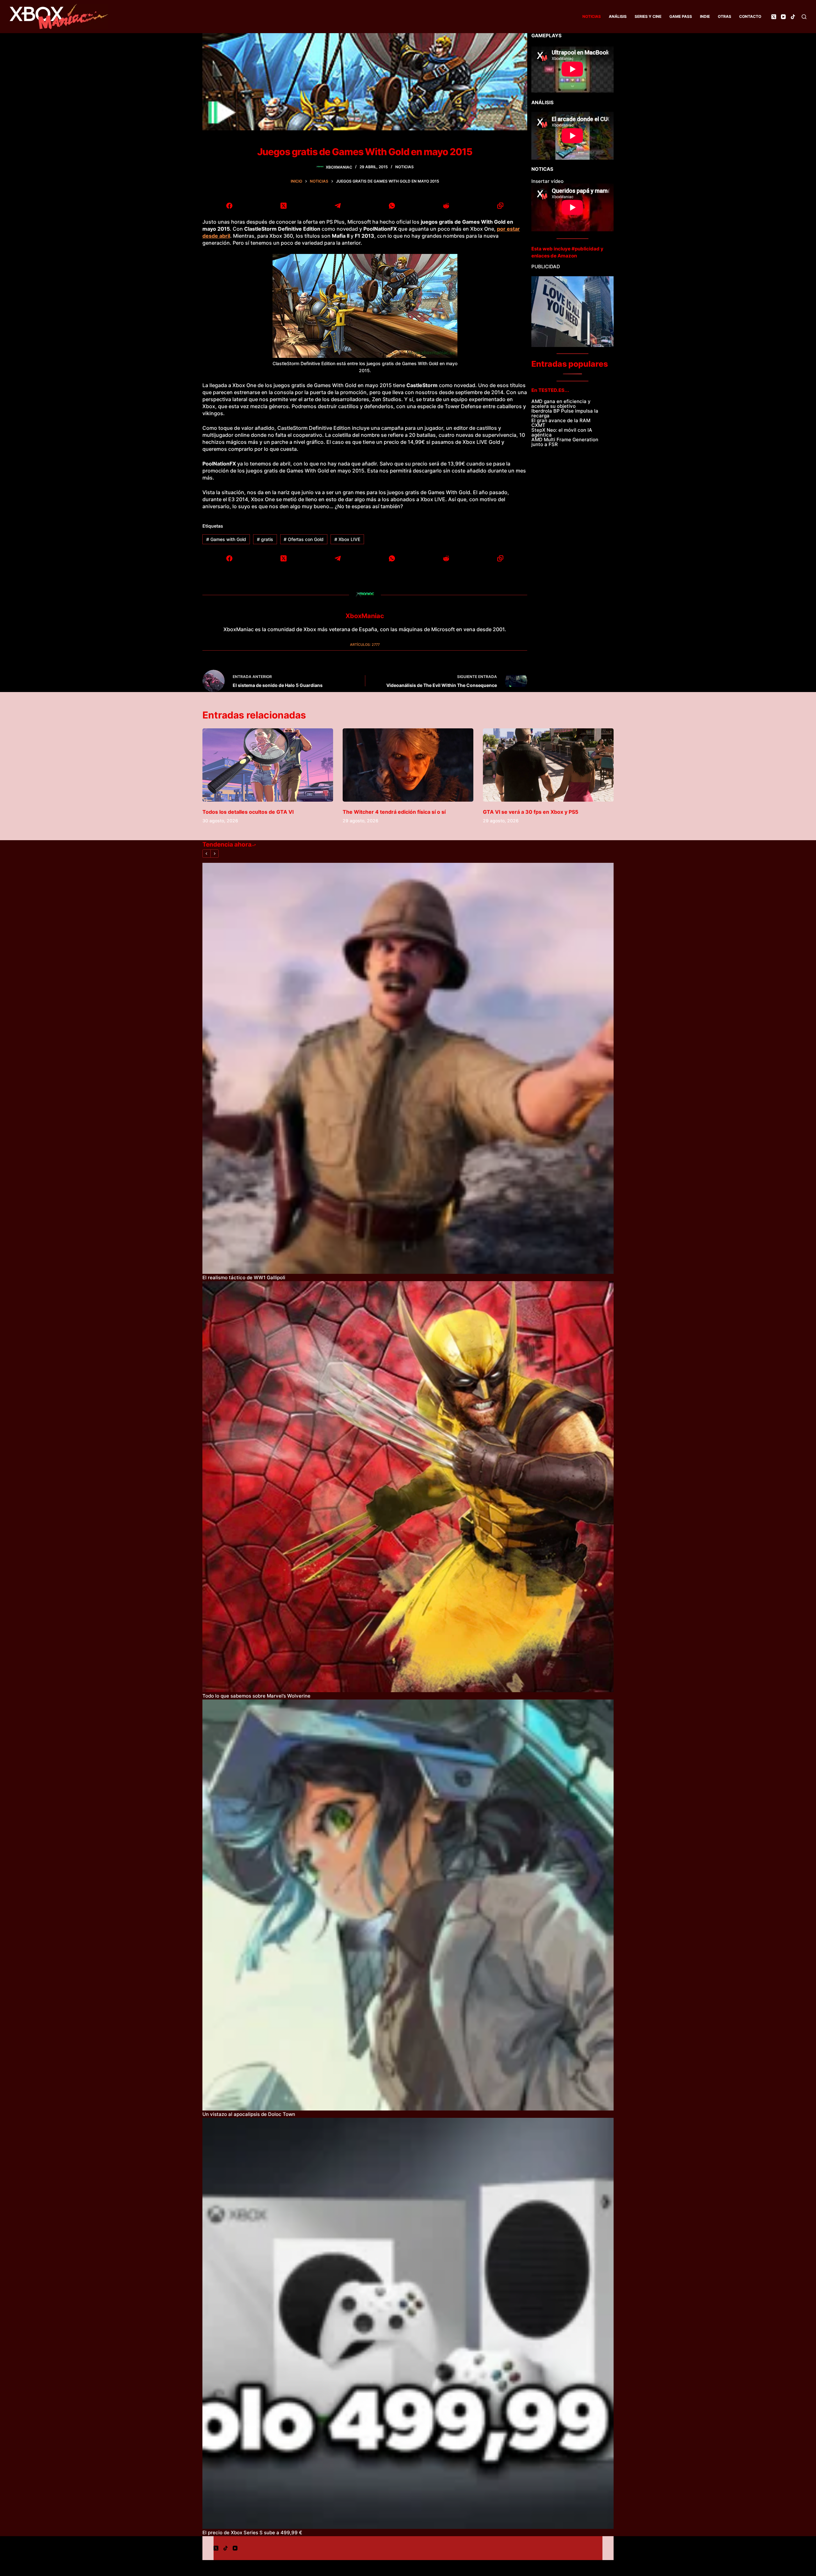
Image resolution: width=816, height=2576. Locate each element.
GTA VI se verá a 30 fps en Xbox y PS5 (531, 812)
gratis (265, 539)
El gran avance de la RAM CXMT (561, 423)
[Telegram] (338, 206)
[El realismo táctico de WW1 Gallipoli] (408, 1068)
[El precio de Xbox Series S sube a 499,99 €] (408, 2323)
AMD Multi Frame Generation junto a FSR (565, 442)
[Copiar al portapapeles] (500, 206)
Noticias (592, 16)
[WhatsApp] (392, 206)
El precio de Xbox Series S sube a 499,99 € (252, 2533)
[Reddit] (446, 206)
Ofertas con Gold (304, 539)
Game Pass (681, 16)
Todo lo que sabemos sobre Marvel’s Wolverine (256, 1696)
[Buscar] (804, 17)
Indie (705, 16)
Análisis (618, 16)
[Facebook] (229, 206)
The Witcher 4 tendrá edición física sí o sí (394, 812)
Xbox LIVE (347, 539)
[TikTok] (793, 17)
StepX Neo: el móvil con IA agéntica (562, 432)
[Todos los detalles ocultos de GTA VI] (268, 765)
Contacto (750, 16)
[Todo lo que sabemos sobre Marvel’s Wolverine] (408, 1487)
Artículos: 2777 (365, 645)
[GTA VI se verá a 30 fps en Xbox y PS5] (548, 765)
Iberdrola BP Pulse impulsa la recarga (565, 413)
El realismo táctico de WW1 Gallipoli (244, 1277)
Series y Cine (648, 16)
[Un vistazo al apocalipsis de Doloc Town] (408, 1905)
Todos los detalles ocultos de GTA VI (248, 812)
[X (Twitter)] (774, 17)
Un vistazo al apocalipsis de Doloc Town (249, 2114)
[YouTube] (783, 17)
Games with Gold (226, 539)
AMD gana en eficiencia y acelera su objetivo (561, 404)
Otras (725, 16)
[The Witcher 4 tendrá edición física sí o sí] (408, 765)
